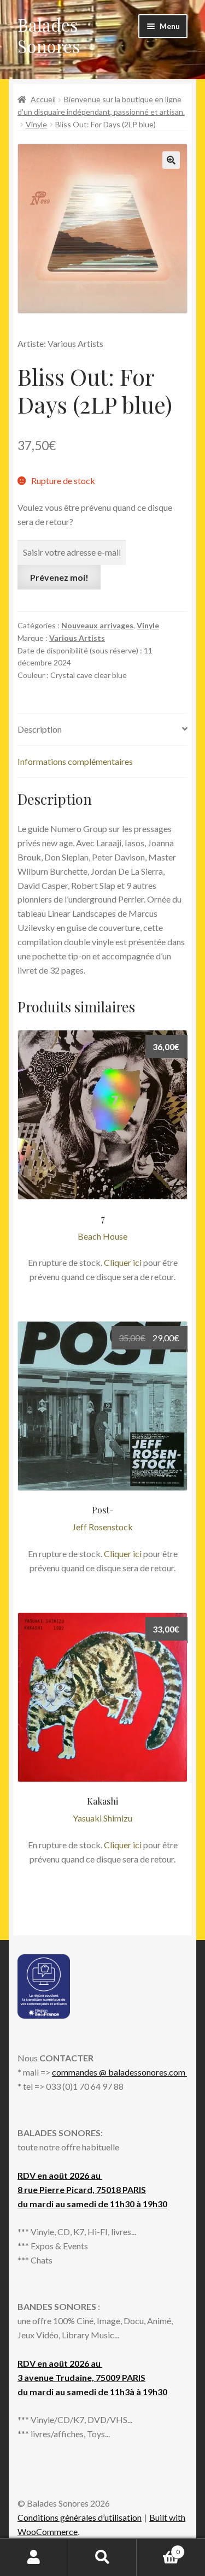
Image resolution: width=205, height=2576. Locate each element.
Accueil (43, 99)
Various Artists (77, 638)
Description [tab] (40, 729)
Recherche (102, 2557)
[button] (171, 160)
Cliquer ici (123, 1262)
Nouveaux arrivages (97, 625)
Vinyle (36, 124)
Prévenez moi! (59, 577)
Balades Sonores (49, 35)
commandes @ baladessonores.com (119, 2072)
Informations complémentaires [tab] (75, 761)
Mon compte (34, 2557)
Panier (158, 2548)
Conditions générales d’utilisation (80, 2517)
